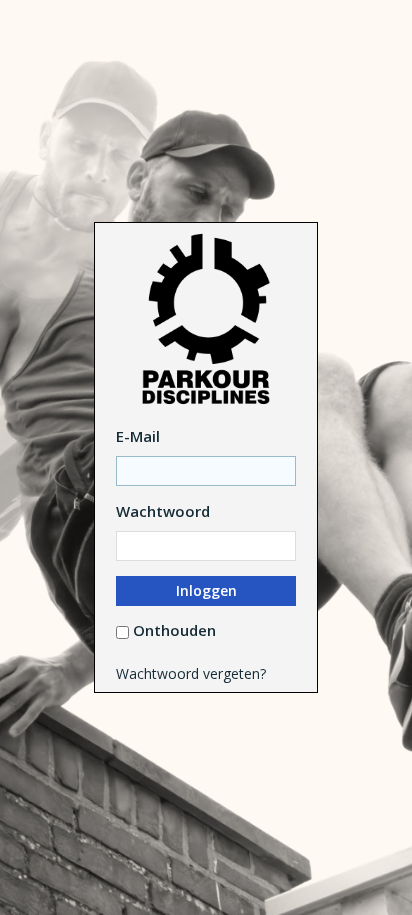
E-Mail (138, 436)
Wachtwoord (163, 511)
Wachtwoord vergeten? (191, 673)
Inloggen (206, 590)
